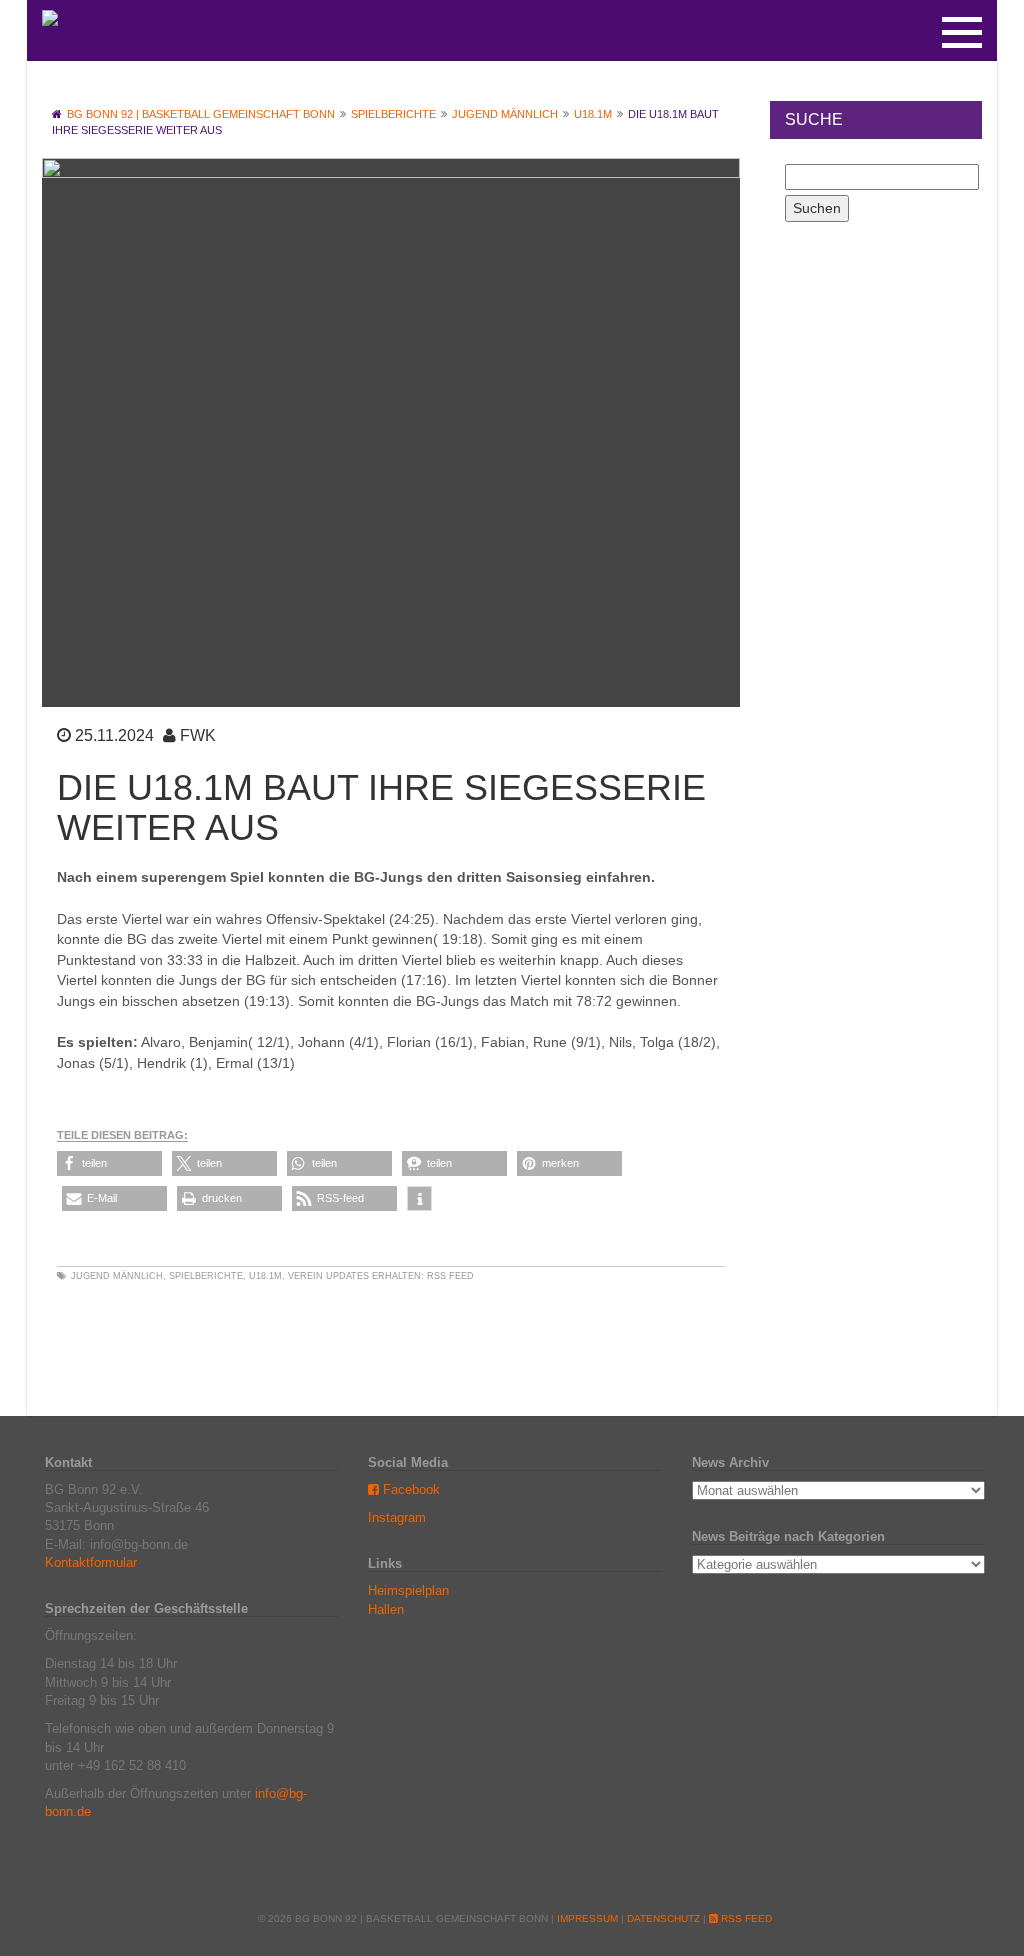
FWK (198, 735)
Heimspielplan (408, 1590)
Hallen (386, 1609)
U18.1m (265, 1276)
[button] (109, 1163)
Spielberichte (206, 1276)
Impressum (587, 1918)
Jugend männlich (117, 1276)
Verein (305, 1276)
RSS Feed (450, 1276)
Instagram (397, 1517)
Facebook (409, 1489)
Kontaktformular (91, 1562)
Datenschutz (663, 1918)
